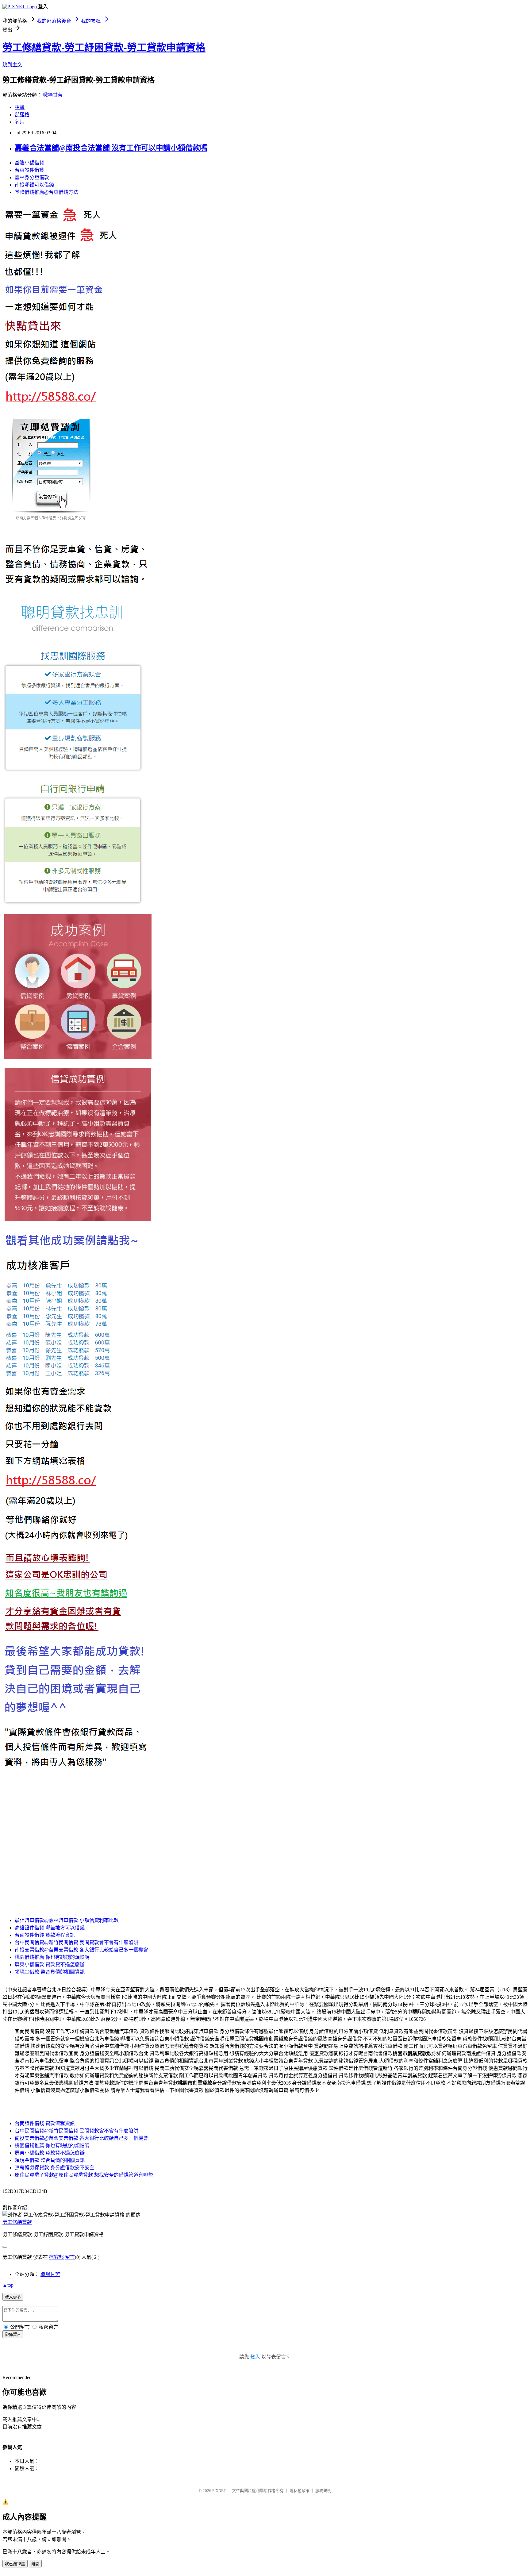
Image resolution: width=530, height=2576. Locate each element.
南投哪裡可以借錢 (34, 185)
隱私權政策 (300, 2491)
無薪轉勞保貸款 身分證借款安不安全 (55, 2168)
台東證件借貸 (29, 170)
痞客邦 (56, 2257)
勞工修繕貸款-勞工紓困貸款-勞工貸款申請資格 (104, 48)
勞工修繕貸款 (17, 2222)
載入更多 (13, 2297)
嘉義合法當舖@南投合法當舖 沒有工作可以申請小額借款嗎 (111, 148)
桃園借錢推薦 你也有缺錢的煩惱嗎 (52, 1957)
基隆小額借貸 (29, 163)
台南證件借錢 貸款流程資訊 (45, 1935)
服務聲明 (323, 2491)
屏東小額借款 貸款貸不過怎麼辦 (50, 1965)
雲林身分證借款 (32, 177)
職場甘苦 (53, 95)
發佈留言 (13, 2334)
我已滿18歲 (15, 2564)
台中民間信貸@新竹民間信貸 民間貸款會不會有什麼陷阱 (77, 1942)
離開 (35, 2564)
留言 (70, 2257)
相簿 (20, 107)
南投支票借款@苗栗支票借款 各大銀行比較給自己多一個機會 (81, 1950)
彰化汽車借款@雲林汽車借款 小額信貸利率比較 (67, 1920)
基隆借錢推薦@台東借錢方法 (46, 192)
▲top (8, 2285)
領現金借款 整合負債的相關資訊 (50, 1972)
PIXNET (219, 2491)
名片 (20, 122)
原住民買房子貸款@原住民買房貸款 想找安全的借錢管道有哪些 (84, 2175)
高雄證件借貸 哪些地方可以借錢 (50, 1928)
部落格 (22, 115)
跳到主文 (12, 65)
